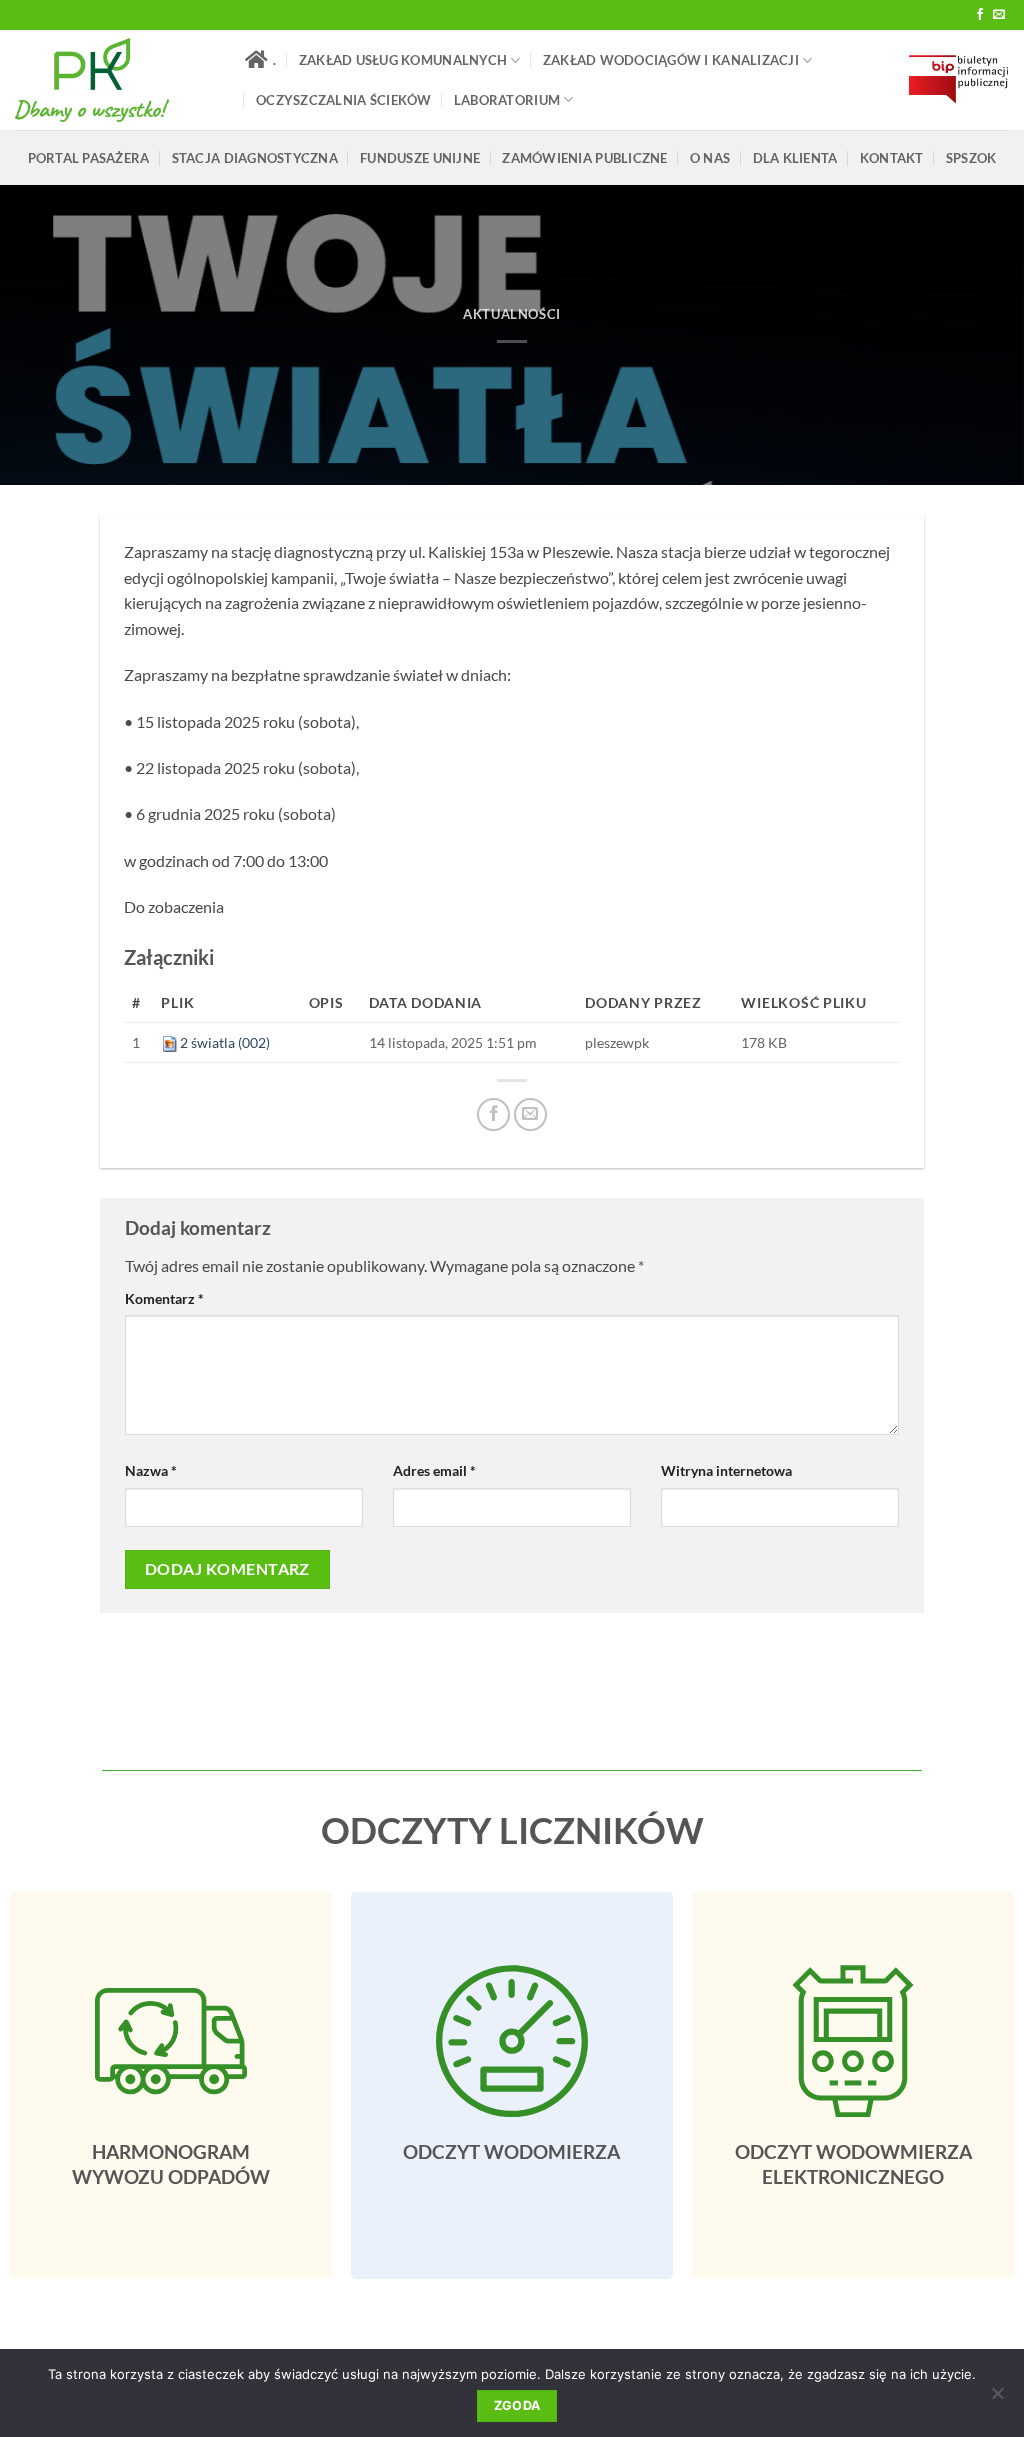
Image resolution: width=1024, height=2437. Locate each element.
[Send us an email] (999, 15)
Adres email (434, 1470)
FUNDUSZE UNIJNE (420, 158)
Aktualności (512, 314)
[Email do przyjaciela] (530, 1114)
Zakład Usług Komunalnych (403, 60)
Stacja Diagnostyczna (255, 158)
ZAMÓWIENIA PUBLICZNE (584, 158)
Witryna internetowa (726, 1470)
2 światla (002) (225, 1042)
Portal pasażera (89, 158)
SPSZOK (971, 158)
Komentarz (164, 1298)
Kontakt (892, 158)
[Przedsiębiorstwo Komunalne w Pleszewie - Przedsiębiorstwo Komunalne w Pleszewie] (115, 80)
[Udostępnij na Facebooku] (493, 1114)
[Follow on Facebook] (980, 15)
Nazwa (151, 1470)
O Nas (710, 158)
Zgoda (517, 2405)
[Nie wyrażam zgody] (997, 2399)
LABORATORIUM (507, 100)
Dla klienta (795, 158)
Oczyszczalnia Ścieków (343, 100)
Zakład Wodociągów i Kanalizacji (671, 60)
